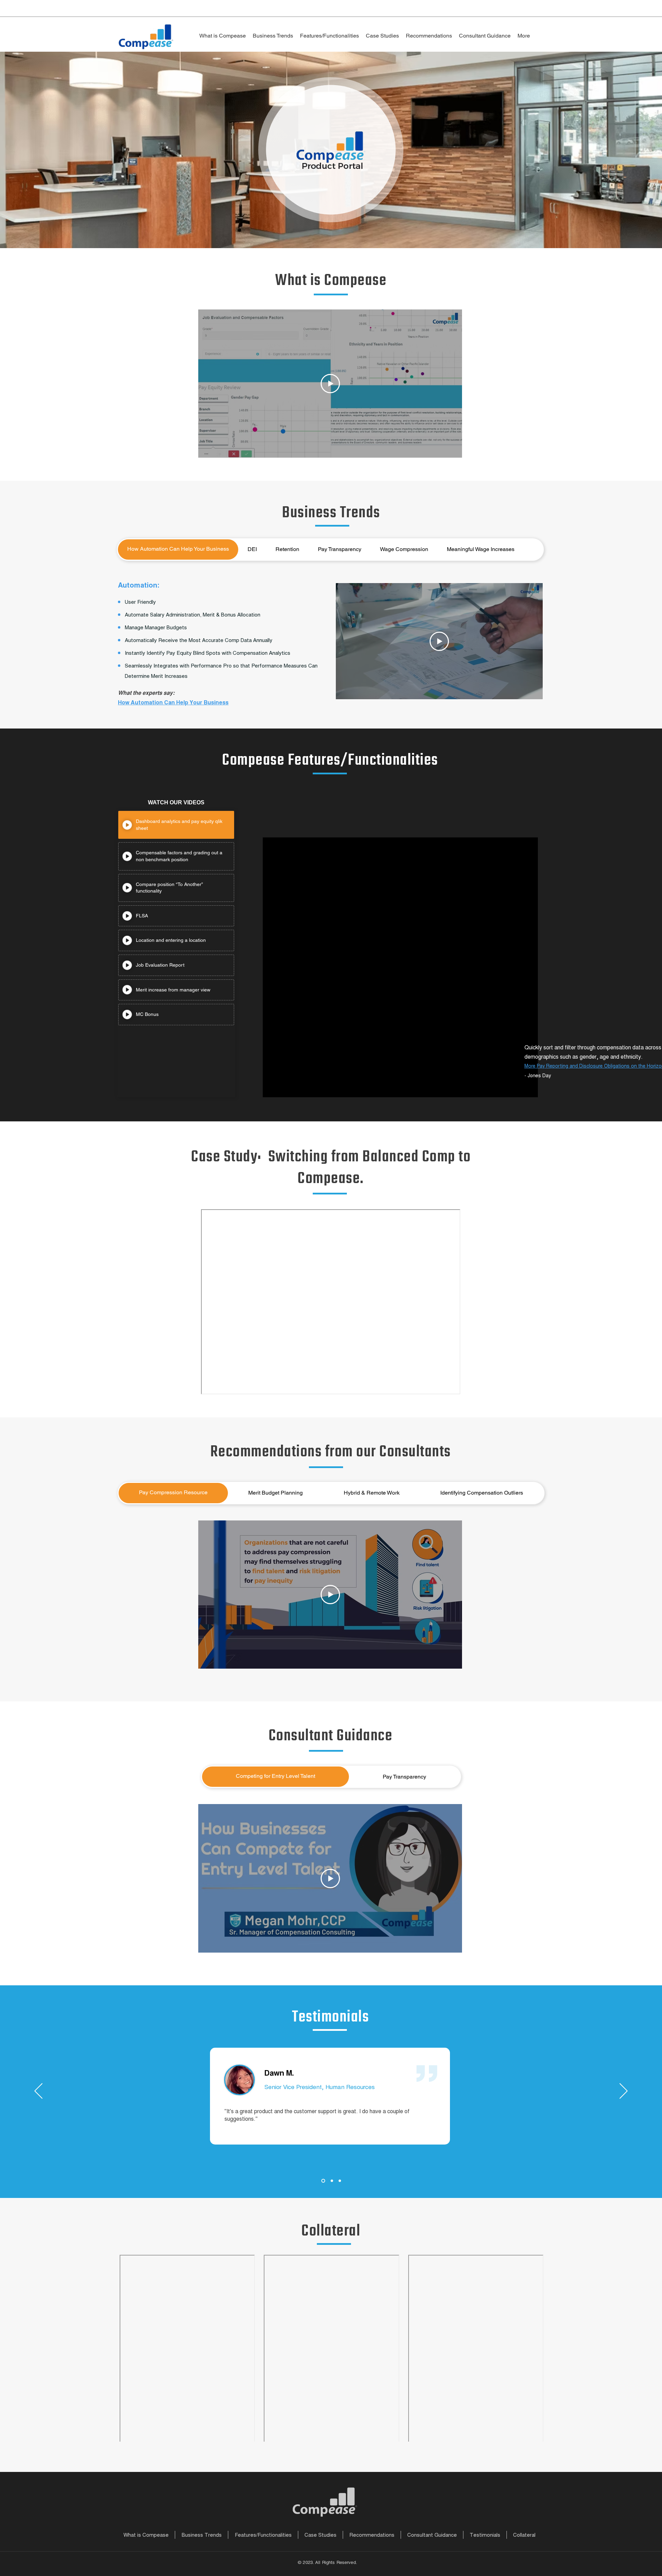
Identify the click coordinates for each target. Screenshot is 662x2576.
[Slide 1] (323, 2181)
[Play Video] (330, 384)
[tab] (178, 549)
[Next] (624, 2091)
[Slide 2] (330, 2181)
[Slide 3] (339, 2181)
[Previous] (38, 2091)
